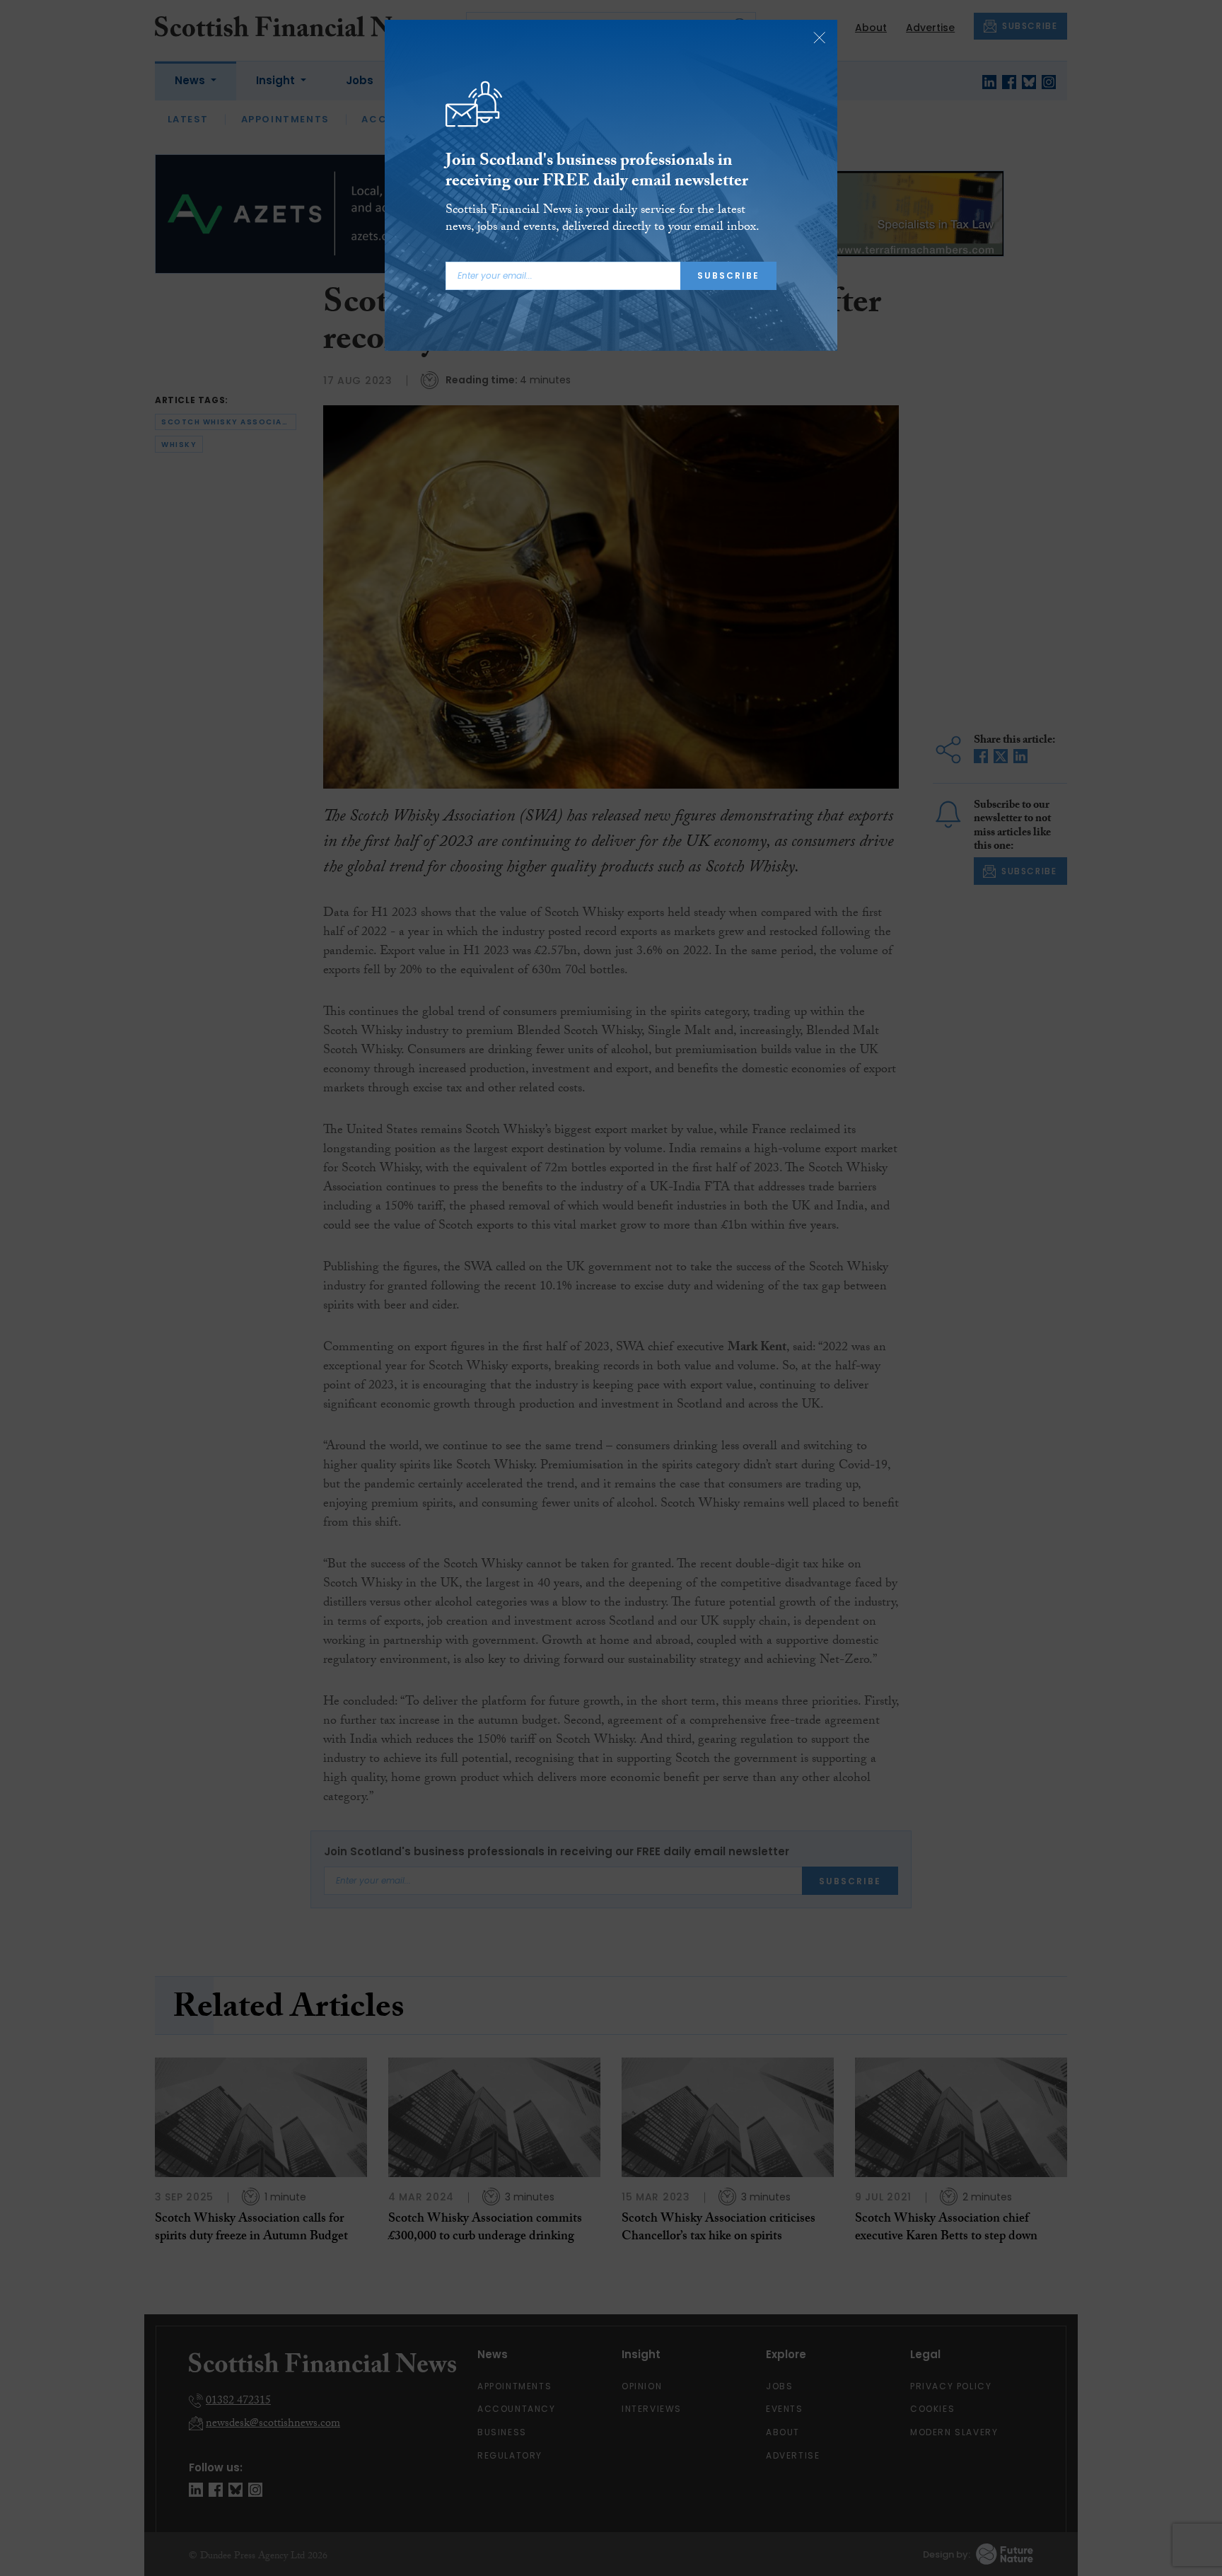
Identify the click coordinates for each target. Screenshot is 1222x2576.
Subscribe (728, 275)
